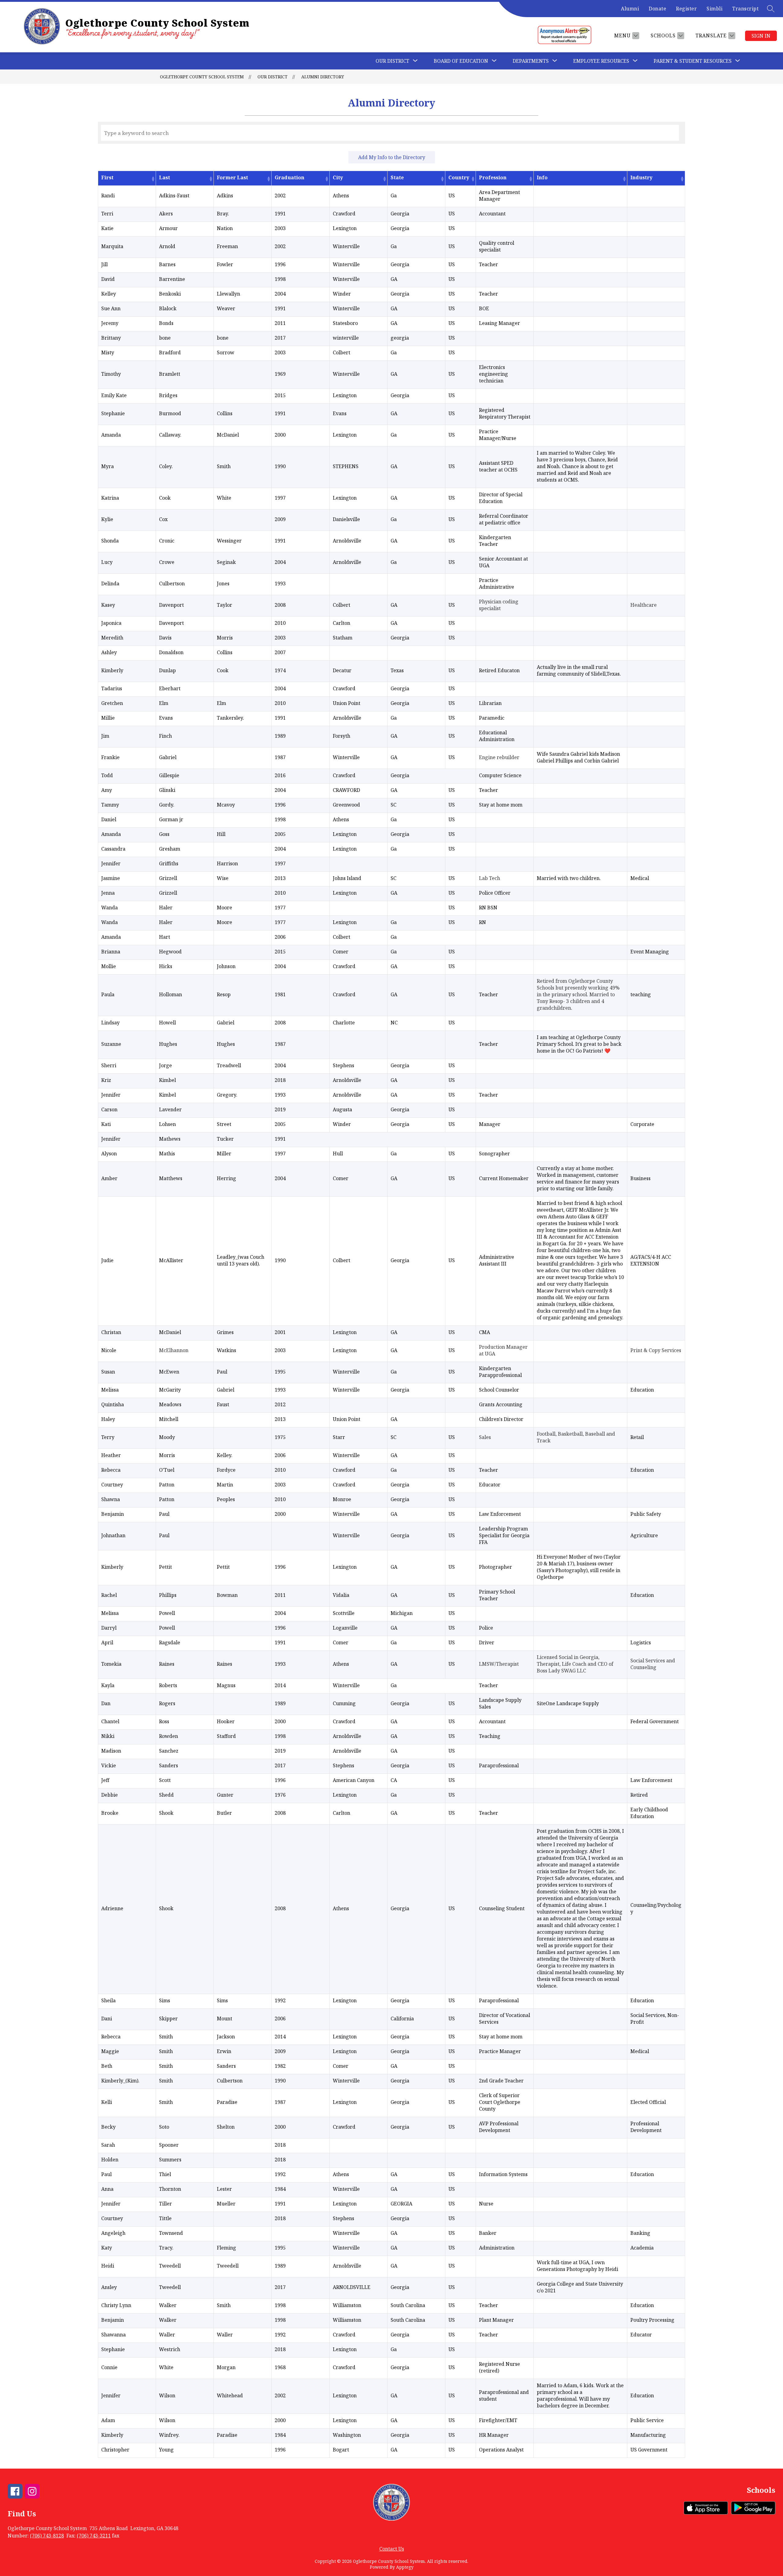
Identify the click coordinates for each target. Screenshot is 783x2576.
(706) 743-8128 (47, 2536)
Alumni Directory (323, 77)
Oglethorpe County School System (202, 77)
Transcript (745, 9)
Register (686, 9)
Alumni (630, 9)
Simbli (714, 9)
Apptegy (405, 2567)
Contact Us (392, 2549)
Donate (657, 9)
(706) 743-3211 (94, 2536)
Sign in (761, 36)
